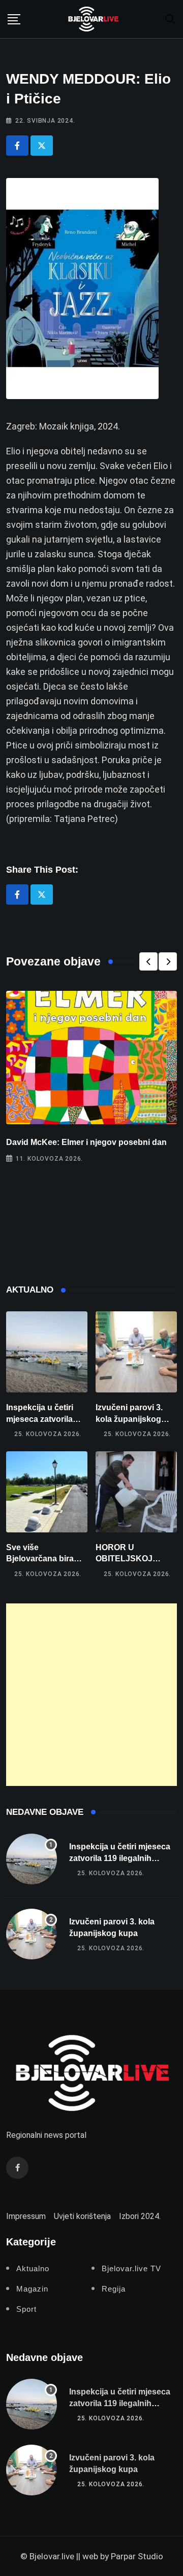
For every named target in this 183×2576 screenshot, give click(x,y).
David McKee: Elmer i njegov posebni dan (86, 1142)
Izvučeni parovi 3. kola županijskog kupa (129, 1419)
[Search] (170, 19)
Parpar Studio (137, 2556)
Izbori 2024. (140, 2216)
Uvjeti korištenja (82, 2216)
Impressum (26, 2216)
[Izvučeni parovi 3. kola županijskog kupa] (136, 1352)
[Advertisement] (91, 1695)
